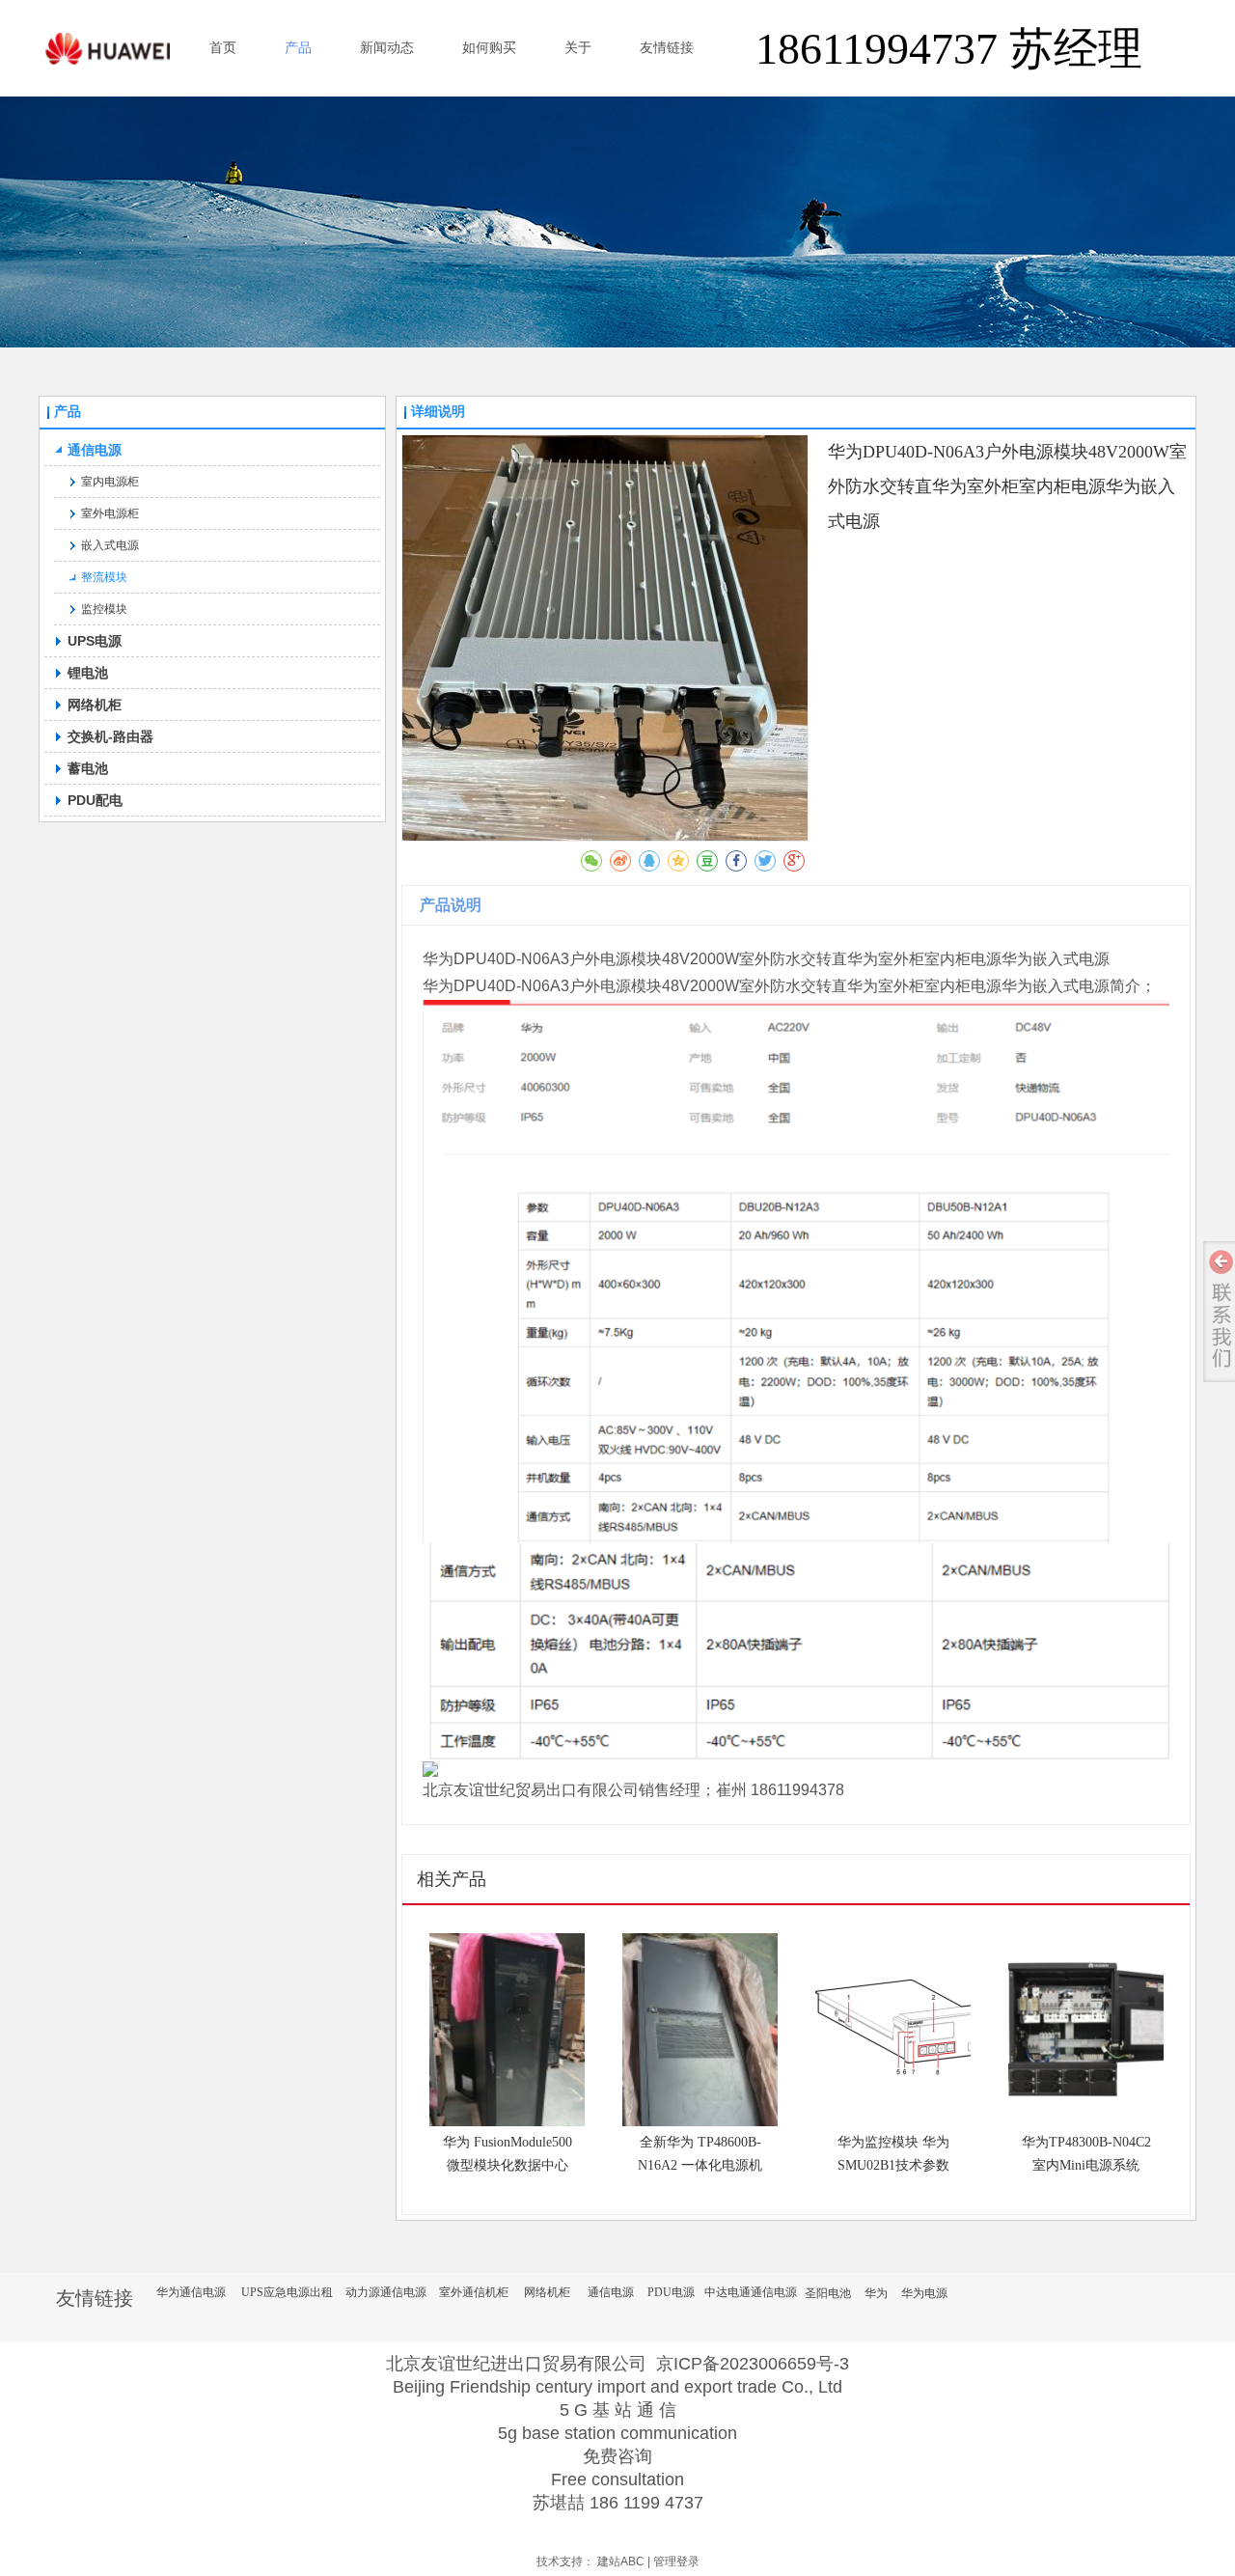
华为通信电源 (191, 2292)
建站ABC (621, 2562)
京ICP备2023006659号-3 (753, 2364)
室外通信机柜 (474, 2292)
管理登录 (676, 2562)
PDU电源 (671, 2292)
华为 (876, 2293)
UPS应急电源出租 (287, 2292)
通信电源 (611, 2292)
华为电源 (924, 2293)
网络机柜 (547, 2292)
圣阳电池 (828, 2293)
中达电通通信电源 (751, 2292)
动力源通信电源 (386, 2292)
